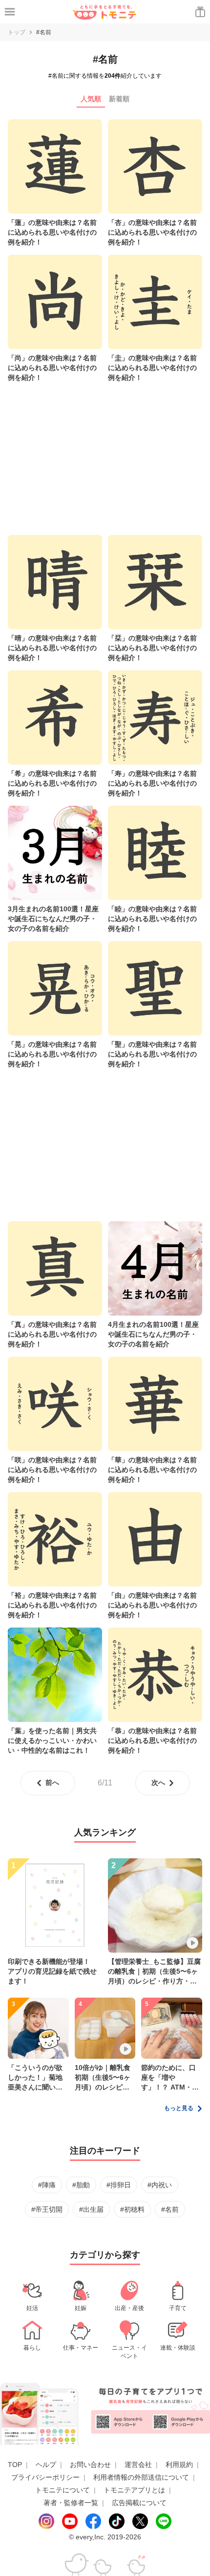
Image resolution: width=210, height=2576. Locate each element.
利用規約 (179, 2465)
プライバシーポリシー (45, 2477)
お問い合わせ (90, 2465)
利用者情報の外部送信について (141, 2477)
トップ (17, 32)
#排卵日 (119, 2185)
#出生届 (91, 2209)
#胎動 (81, 2185)
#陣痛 (47, 2185)
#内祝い (160, 2185)
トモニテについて (63, 2490)
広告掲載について (139, 2503)
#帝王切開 (47, 2209)
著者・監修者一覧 (71, 2503)
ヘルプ (46, 2465)
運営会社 (138, 2465)
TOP (15, 2465)
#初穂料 (132, 2209)
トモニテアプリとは (134, 2490)
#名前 (170, 2209)
